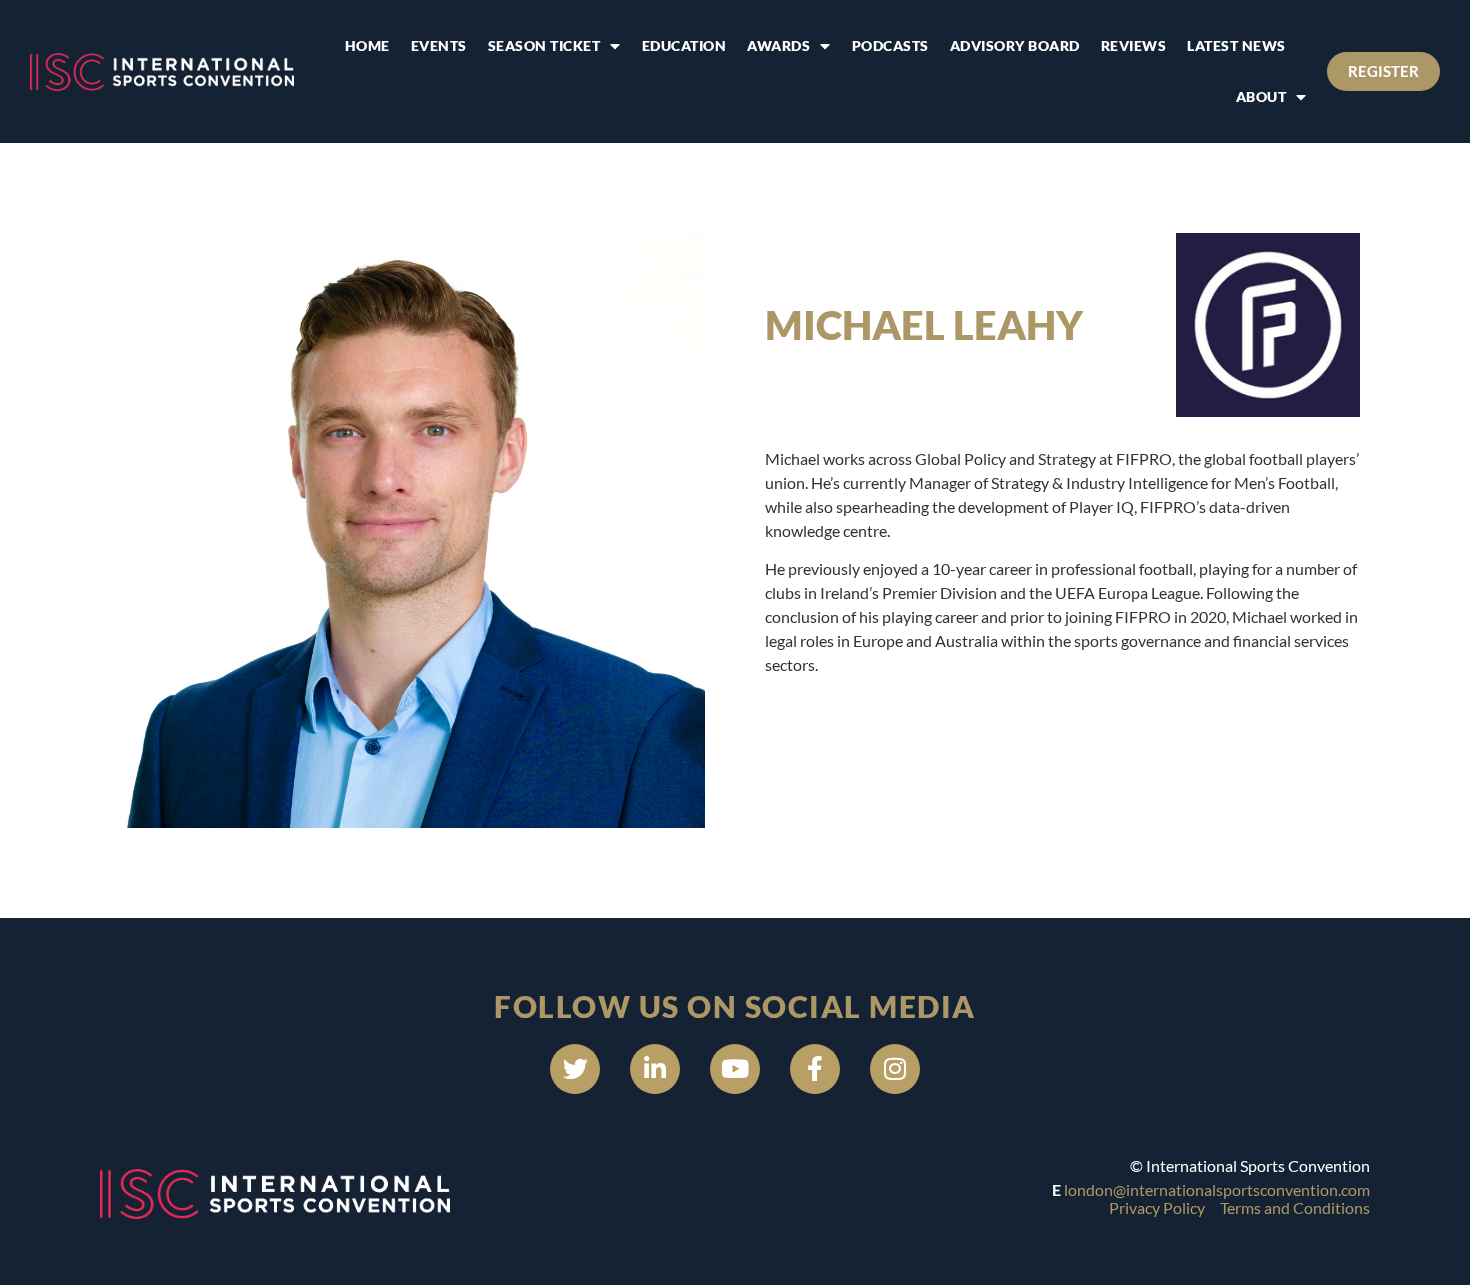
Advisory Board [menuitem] (1015, 45)
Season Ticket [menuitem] (544, 45)
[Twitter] (575, 1069)
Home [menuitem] (367, 45)
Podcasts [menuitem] (890, 45)
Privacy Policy (1157, 1207)
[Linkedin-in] (655, 1069)
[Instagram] (895, 1069)
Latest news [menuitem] (1236, 45)
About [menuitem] (1261, 96)
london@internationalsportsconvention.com (1217, 1189)
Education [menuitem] (684, 45)
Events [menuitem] (439, 45)
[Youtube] (735, 1069)
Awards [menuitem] (778, 45)
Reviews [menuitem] (1134, 45)
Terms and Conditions (1295, 1207)
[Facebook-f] (815, 1069)
